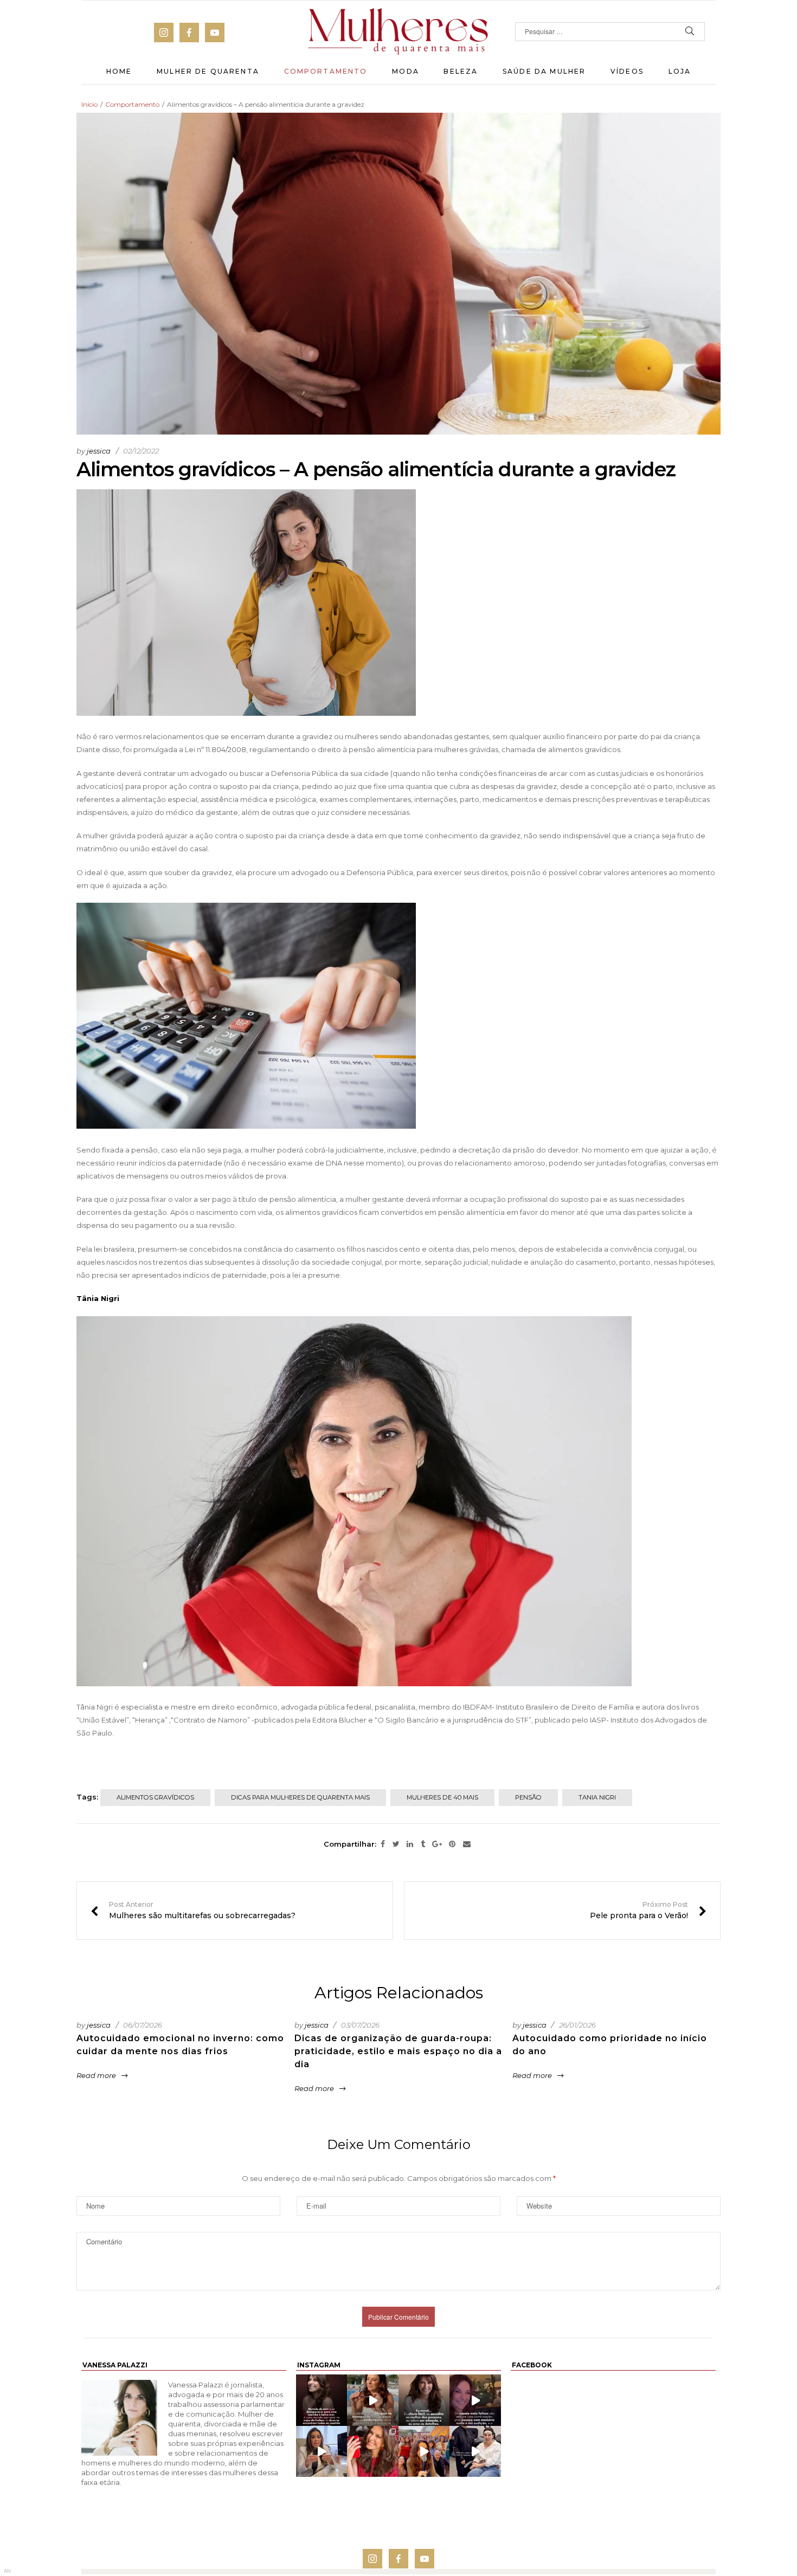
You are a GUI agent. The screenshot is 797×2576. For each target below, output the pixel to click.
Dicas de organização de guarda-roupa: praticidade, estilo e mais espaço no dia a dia (398, 2051)
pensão (528, 1797)
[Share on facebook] (383, 1844)
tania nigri (597, 1797)
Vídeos (627, 71)
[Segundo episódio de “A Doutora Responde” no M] (322, 2451)
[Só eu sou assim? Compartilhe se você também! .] (322, 2400)
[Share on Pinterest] (452, 1844)
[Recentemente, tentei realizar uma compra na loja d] (373, 2451)
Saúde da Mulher (544, 71)
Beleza (461, 71)
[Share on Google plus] (437, 1844)
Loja (680, 71)
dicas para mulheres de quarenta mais (300, 1797)
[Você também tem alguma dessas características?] (424, 2400)
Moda (406, 71)
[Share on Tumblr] (423, 1844)
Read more (96, 2075)
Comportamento (326, 71)
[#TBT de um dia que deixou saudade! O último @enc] (424, 2451)
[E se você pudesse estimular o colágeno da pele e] (475, 2451)
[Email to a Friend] (467, 1844)
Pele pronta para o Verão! (648, 1911)
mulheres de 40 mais (442, 1797)
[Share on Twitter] (396, 1844)
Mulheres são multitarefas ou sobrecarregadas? (193, 1911)
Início (89, 104)
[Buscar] (690, 32)
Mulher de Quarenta (208, 71)
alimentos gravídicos (155, 1797)
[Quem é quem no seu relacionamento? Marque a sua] (475, 2400)
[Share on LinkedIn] (410, 1844)
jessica (99, 451)
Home (119, 71)
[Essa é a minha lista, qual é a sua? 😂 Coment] (373, 2400)
